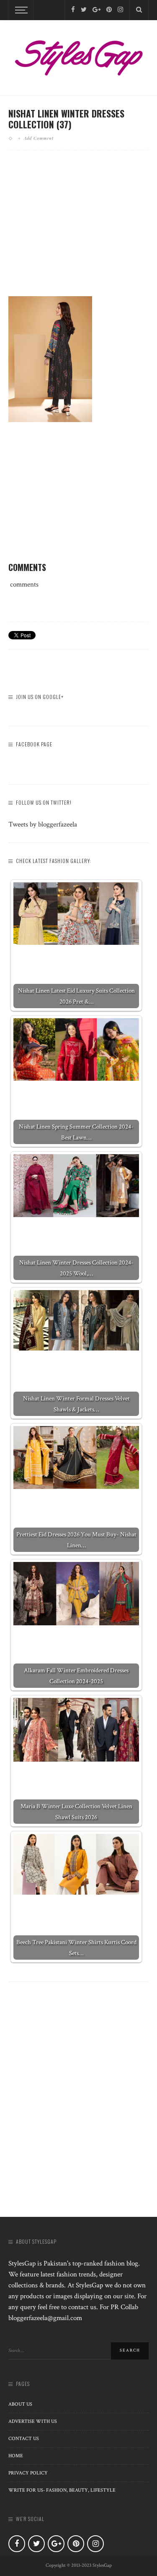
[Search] (139, 10)
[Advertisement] (79, 230)
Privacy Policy (28, 2473)
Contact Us (24, 2439)
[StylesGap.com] (78, 55)
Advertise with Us (33, 2421)
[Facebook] (73, 10)
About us (20, 2404)
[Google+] (97, 10)
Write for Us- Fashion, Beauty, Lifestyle (62, 2490)
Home (16, 2456)
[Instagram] (120, 10)
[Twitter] (84, 10)
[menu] (20, 10)
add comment (39, 138)
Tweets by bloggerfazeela (43, 824)
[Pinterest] (109, 10)
